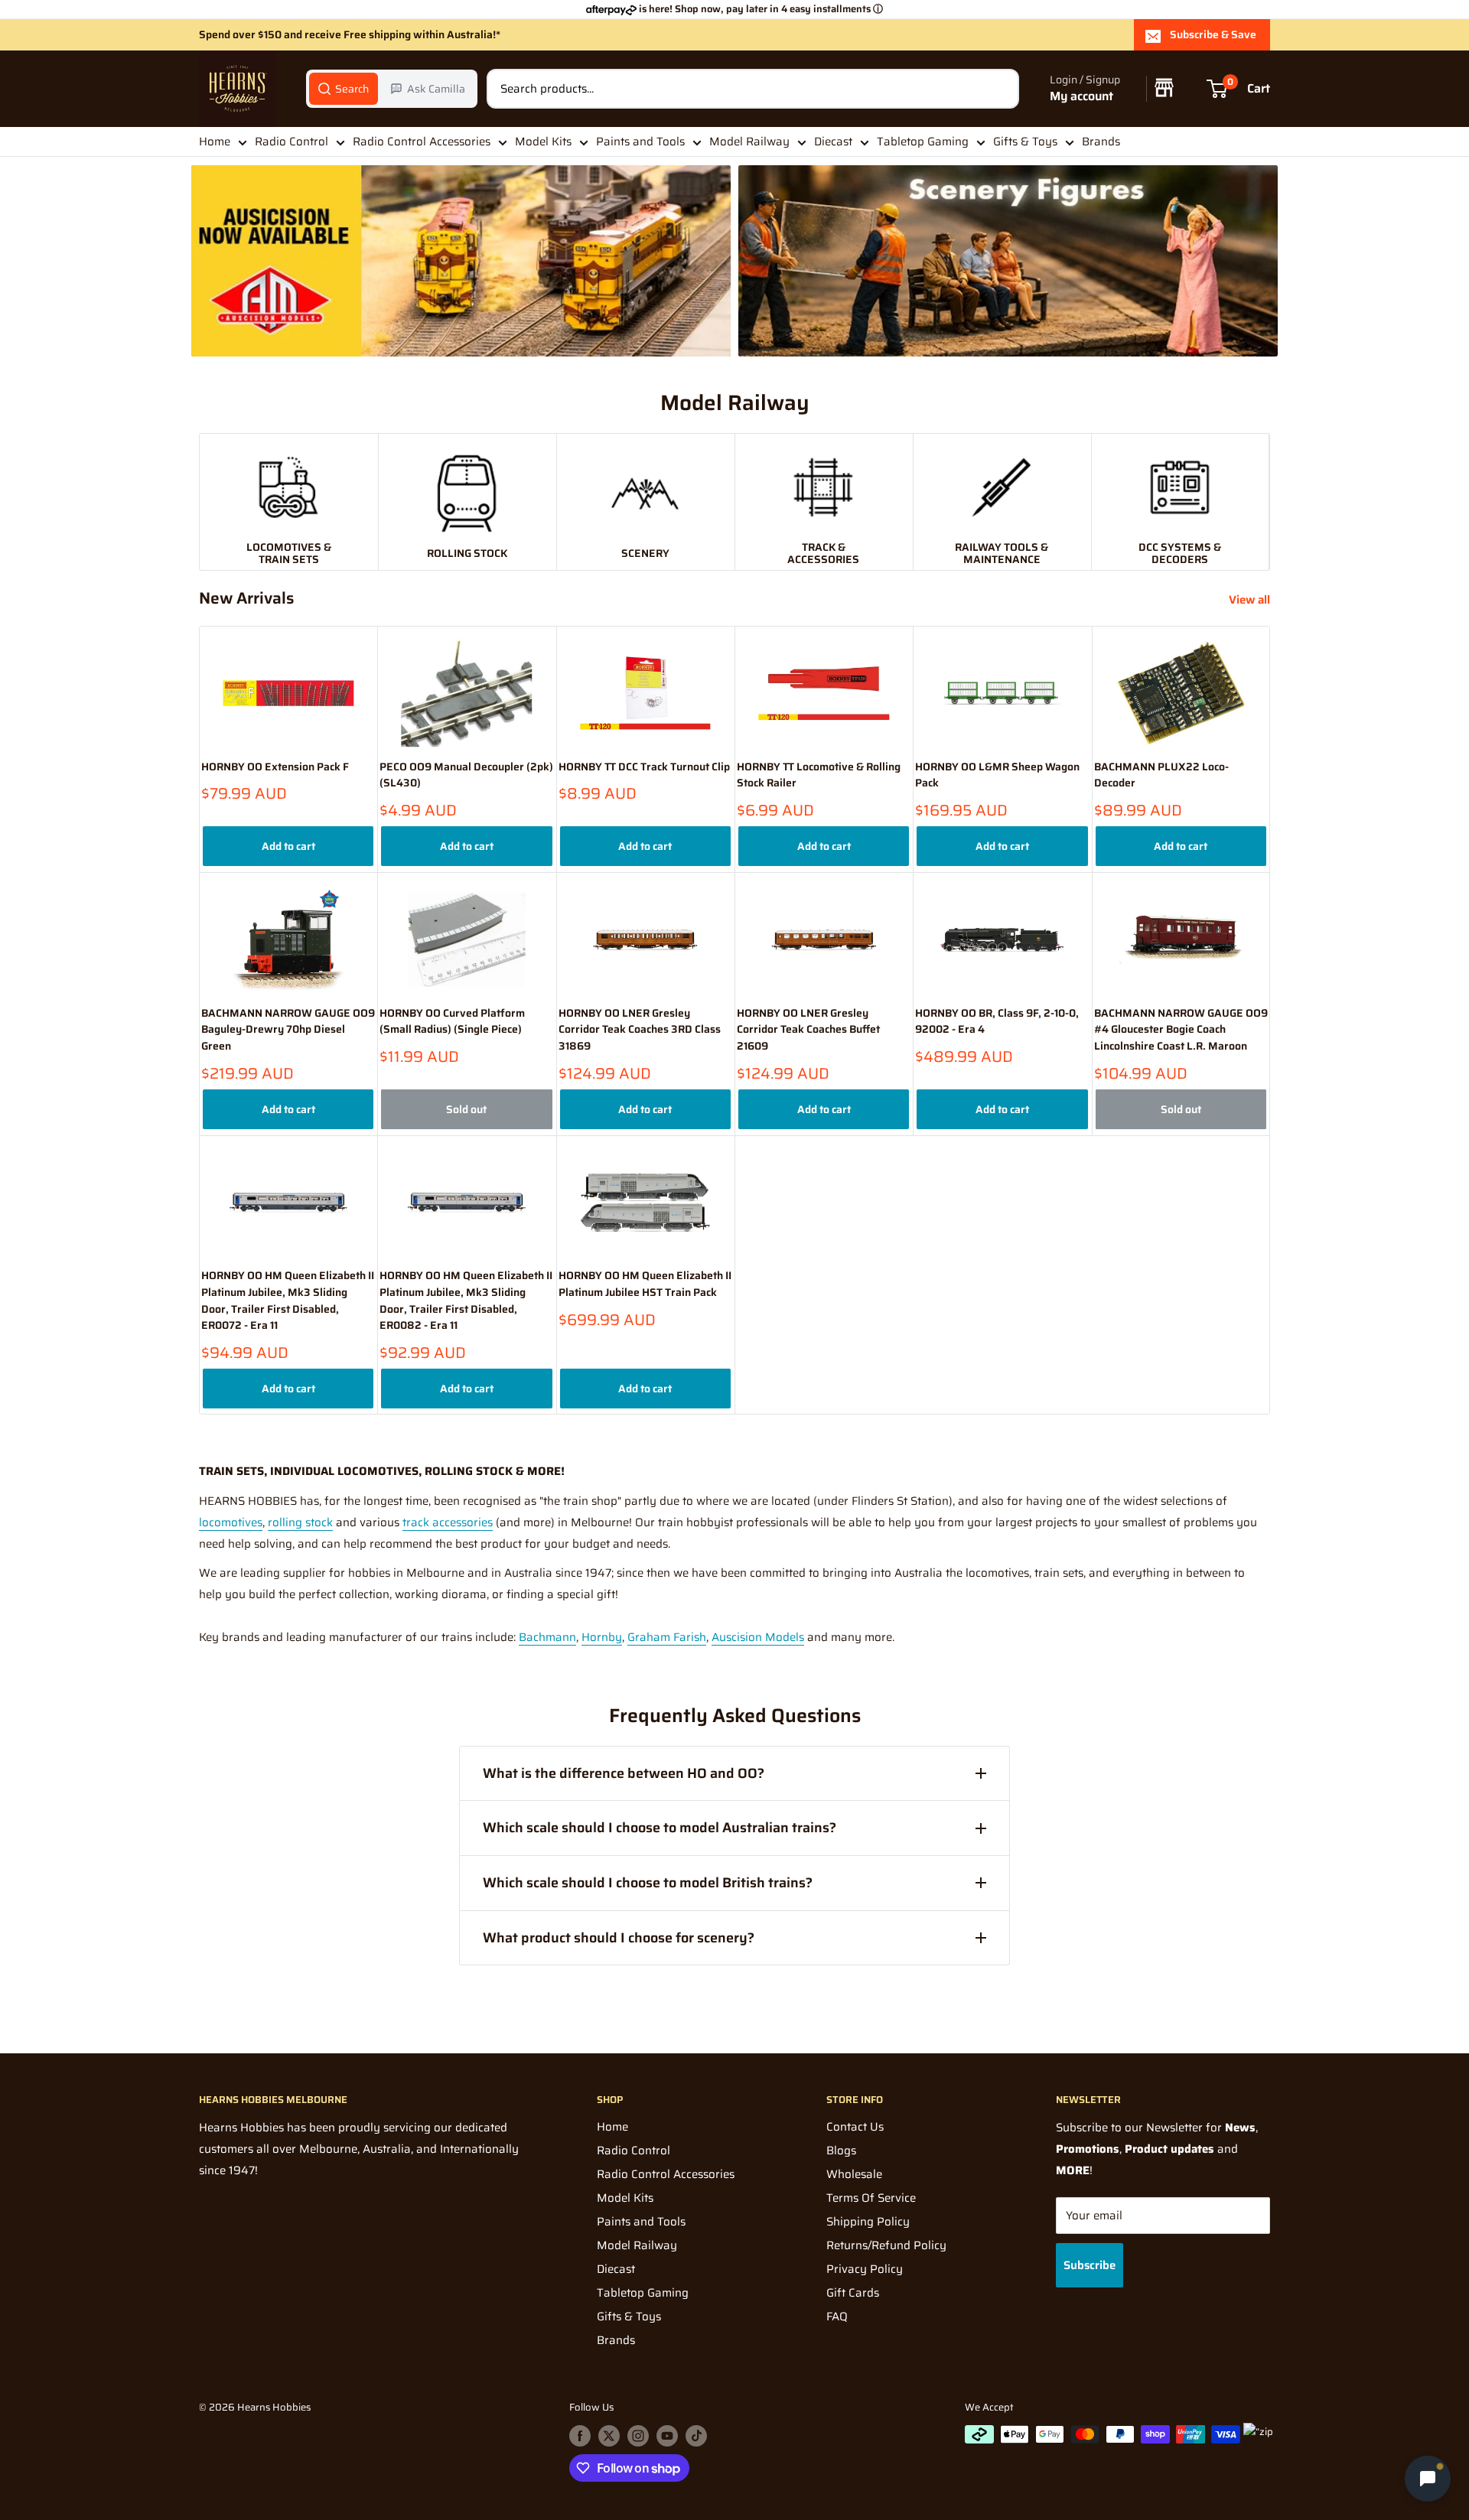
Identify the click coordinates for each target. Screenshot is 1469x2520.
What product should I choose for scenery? (619, 1938)
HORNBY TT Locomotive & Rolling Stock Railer (819, 775)
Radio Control (292, 142)
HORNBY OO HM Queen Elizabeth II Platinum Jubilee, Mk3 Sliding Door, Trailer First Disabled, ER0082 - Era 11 (466, 1301)
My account (1081, 97)
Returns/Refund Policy (886, 2245)
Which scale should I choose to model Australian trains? (660, 1828)
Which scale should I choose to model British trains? (648, 1883)
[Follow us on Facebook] (580, 2436)
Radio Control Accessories (422, 142)
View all (1251, 600)
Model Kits (543, 142)
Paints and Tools (640, 142)
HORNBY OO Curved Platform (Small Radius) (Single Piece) (452, 1022)
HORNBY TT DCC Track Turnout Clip (644, 767)
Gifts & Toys (1025, 142)
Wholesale (854, 2174)
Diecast (833, 142)
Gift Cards (853, 2293)
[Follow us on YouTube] (667, 2436)
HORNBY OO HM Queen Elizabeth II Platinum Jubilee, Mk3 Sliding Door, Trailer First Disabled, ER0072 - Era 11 (288, 1301)
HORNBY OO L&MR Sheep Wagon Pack (997, 775)
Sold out (466, 1109)
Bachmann (547, 1637)
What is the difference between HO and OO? (624, 1773)
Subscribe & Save (1213, 34)
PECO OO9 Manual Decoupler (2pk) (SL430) (466, 775)
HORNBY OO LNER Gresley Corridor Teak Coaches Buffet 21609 (808, 1030)
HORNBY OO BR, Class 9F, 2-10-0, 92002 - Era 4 (997, 1022)
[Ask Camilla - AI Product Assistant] (1428, 2475)
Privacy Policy (865, 2269)
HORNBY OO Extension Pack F (275, 767)
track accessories (448, 1522)
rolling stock (300, 1522)
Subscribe (1090, 2265)
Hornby (602, 1637)
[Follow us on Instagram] (638, 2436)
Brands (1101, 142)
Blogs (841, 2150)
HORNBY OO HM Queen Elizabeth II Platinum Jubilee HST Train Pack (645, 1284)
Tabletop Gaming (923, 142)
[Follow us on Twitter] (609, 2436)
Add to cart (288, 846)
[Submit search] (999, 89)
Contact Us (855, 2127)
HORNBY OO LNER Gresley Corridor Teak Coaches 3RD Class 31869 (640, 1030)
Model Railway (749, 142)
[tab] (344, 89)
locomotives (231, 1522)
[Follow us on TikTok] (696, 2436)
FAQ (837, 2317)
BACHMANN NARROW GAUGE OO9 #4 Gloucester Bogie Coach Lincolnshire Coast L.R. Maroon (1181, 1030)
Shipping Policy (868, 2222)
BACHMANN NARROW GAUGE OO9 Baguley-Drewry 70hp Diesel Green (288, 1030)
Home (215, 142)
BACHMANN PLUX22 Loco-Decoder (1161, 775)
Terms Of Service (871, 2198)
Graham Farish (667, 1637)
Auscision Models (758, 1637)
